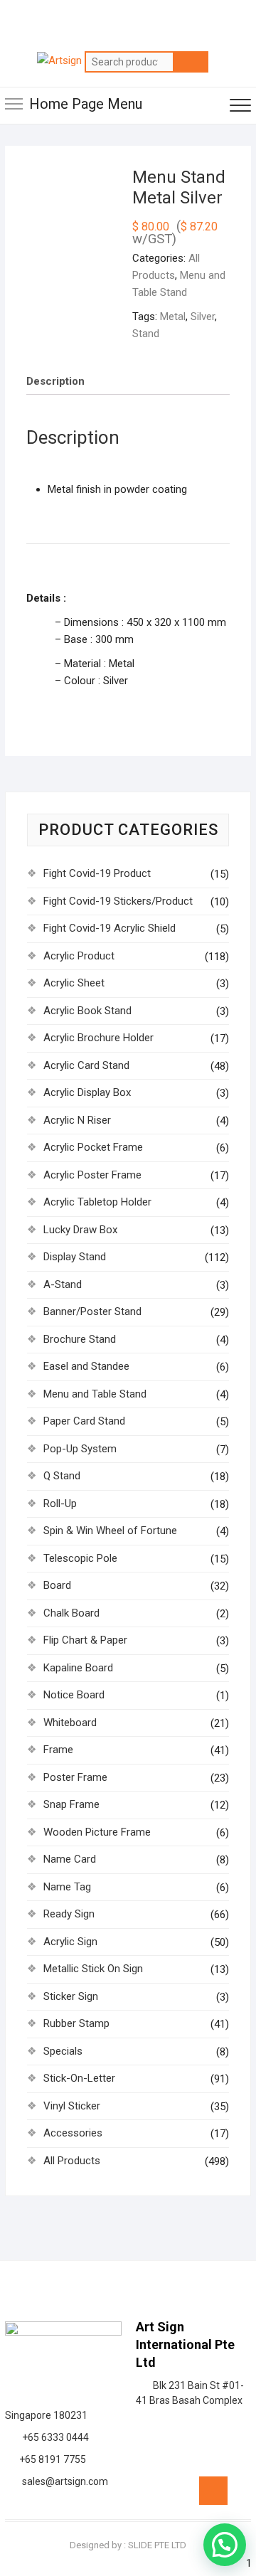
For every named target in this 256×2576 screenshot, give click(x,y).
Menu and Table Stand (95, 1394)
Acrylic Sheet (74, 983)
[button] (225, 2545)
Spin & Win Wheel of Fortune (110, 1531)
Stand (146, 334)
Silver (203, 316)
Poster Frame (75, 1777)
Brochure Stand (80, 1339)
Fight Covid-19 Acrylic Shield (110, 928)
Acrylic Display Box (87, 1092)
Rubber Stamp (76, 2023)
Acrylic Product (79, 956)
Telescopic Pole (80, 1558)
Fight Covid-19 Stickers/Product (118, 901)
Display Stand (75, 1257)
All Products (72, 2161)
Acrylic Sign (70, 1942)
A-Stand (63, 1284)
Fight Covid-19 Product (97, 873)
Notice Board (74, 1695)
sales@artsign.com (63, 2481)
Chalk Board (71, 1613)
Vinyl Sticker (72, 2106)
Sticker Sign (71, 1996)
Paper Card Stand (84, 1421)
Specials (63, 2051)
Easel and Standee (86, 1366)
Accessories (73, 2133)
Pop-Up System (80, 1449)
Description (55, 381)
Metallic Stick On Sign (93, 1969)
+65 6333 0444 (53, 2437)
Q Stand (62, 1476)
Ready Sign (69, 1914)
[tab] (55, 381)
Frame (58, 1750)
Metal (173, 316)
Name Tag (67, 1887)
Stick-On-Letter (79, 2078)
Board (57, 1585)
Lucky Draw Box (80, 1230)
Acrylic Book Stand (87, 1011)
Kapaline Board (78, 1668)
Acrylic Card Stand (86, 1065)
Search (191, 62)
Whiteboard (70, 1723)
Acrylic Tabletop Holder (97, 1202)
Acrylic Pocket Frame (93, 1147)
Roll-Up (60, 1503)
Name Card (70, 1859)
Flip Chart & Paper (85, 1640)
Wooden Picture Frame (97, 1832)
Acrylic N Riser (77, 1120)
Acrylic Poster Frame (92, 1175)
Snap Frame (71, 1804)
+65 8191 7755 (50, 2459)
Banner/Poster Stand (92, 1311)
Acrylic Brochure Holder (98, 1038)
